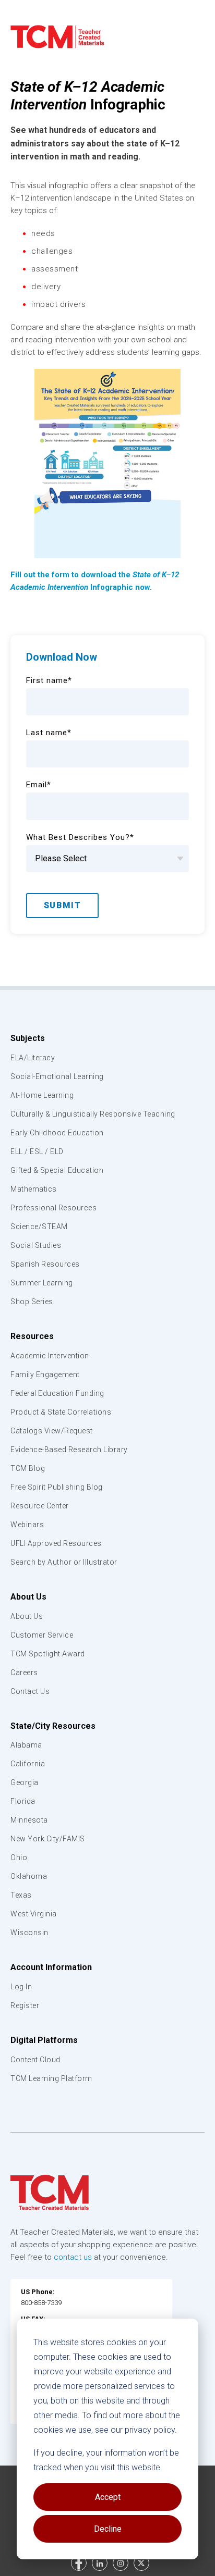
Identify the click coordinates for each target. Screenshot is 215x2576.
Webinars (27, 1525)
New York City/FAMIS (48, 1839)
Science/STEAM (39, 1227)
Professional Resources (53, 1208)
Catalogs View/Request (52, 1431)
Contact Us (30, 1691)
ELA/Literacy (33, 1058)
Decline (108, 2529)
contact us (73, 2257)
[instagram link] (121, 2563)
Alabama (26, 1745)
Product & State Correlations (61, 1412)
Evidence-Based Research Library (69, 1450)
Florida (23, 1801)
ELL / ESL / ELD (37, 1151)
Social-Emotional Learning (57, 1076)
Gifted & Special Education (57, 1170)
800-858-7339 (41, 2303)
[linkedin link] (100, 2563)
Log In (21, 1987)
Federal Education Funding (57, 1393)
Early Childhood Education (57, 1133)
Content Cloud (35, 2060)
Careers (24, 1673)
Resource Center (40, 1506)
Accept (108, 2497)
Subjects (28, 1038)
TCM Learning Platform (51, 2078)
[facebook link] (79, 2563)
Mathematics (34, 1189)
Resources (32, 1336)
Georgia (25, 1782)
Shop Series (32, 1302)
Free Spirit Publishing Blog (57, 1487)
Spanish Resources (45, 1264)
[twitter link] (141, 2563)
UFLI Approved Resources (56, 1543)
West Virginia (34, 1914)
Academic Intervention (50, 1356)
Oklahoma (29, 1876)
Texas (21, 1895)
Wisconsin (29, 1933)
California (28, 1764)
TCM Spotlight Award (48, 1654)
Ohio (19, 1857)
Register (25, 2005)
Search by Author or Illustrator (64, 1562)
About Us (28, 1597)
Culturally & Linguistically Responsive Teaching (93, 1114)
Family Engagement (45, 1374)
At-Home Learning (42, 1095)
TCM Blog (28, 1468)
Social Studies (36, 1245)
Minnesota (29, 1820)
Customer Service (42, 1635)
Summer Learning (42, 1283)
